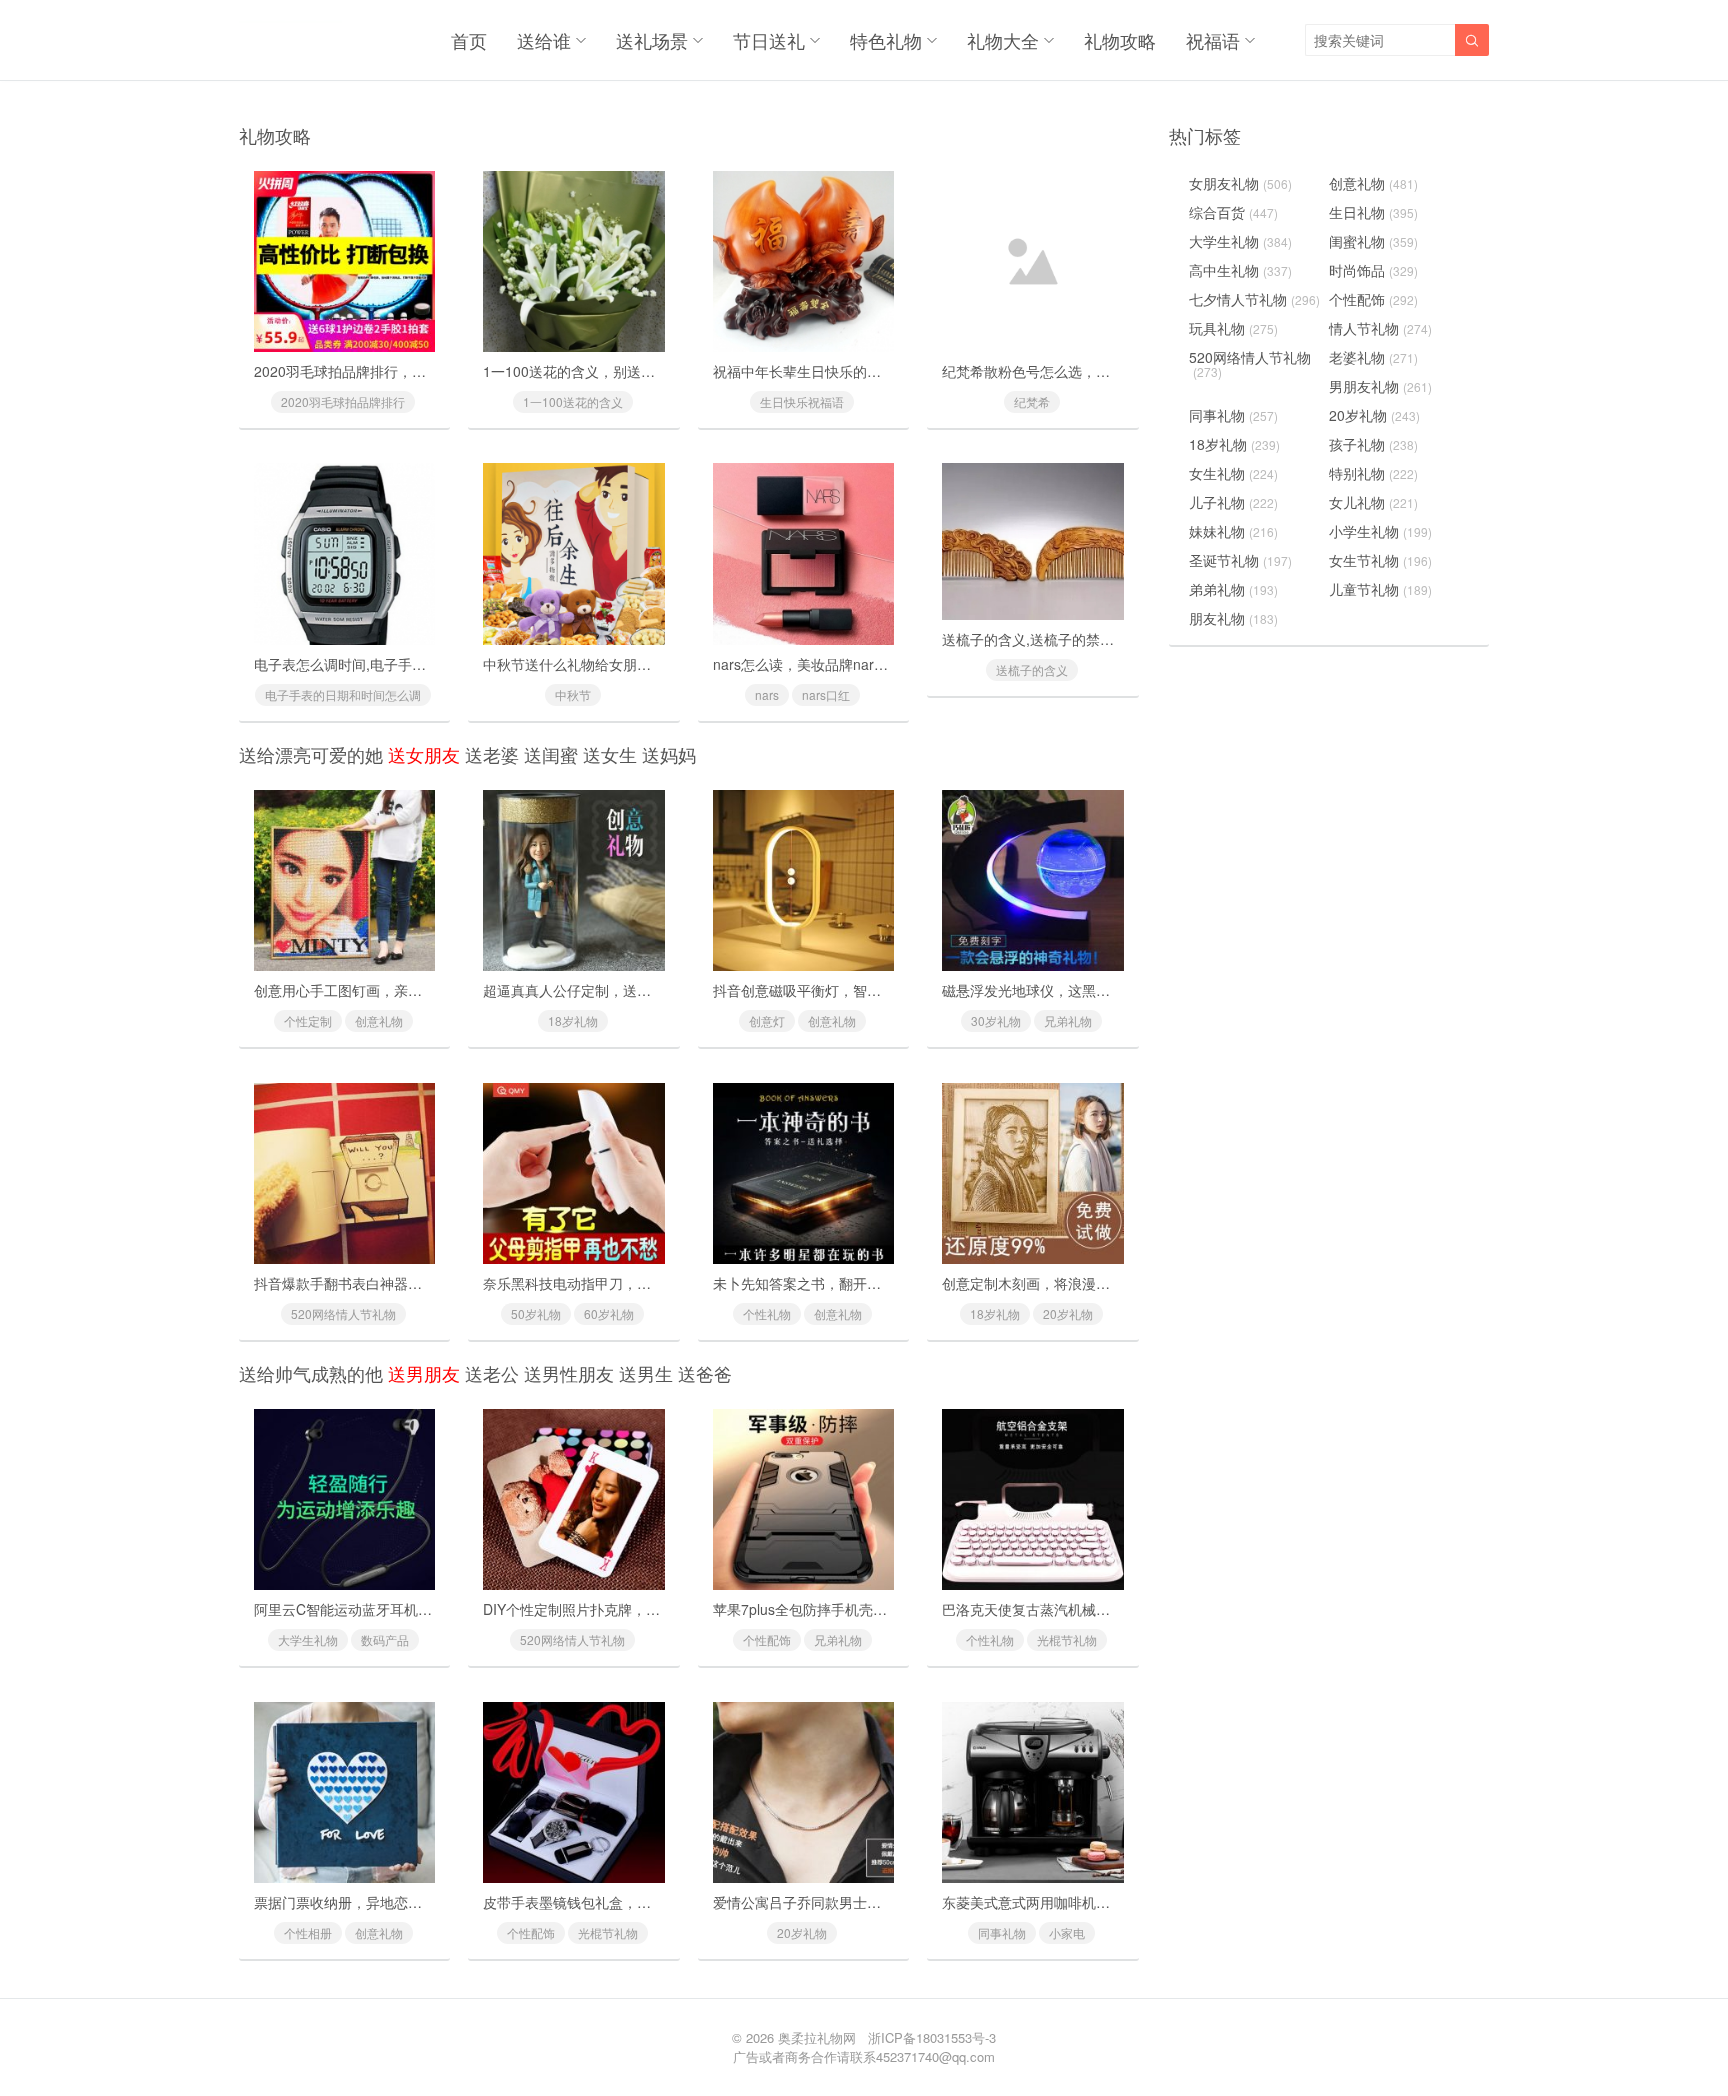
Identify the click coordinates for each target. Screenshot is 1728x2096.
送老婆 (492, 754)
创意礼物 (379, 1020)
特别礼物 (1373, 473)
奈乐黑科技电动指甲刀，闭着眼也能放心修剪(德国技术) (656, 1283)
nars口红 (826, 694)
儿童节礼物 (1380, 589)
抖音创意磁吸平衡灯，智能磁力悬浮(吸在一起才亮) (872, 990)
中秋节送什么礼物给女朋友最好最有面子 (609, 664)
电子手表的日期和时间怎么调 (343, 694)
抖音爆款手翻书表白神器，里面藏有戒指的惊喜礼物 (415, 1283)
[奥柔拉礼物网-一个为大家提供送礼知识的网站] (290, 40)
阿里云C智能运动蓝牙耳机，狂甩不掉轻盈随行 (399, 1609)
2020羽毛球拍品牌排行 (343, 401)
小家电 (1067, 1932)
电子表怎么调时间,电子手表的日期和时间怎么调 (403, 664)
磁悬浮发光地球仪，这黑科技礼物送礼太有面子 (1089, 990)
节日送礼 (769, 40)
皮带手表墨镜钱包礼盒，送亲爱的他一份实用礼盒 (637, 1902)
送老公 (492, 1373)
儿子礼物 (1233, 502)
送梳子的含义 (1032, 669)
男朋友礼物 (1380, 386)
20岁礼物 (1068, 1313)
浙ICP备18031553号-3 (932, 2037)
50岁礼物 (536, 1313)
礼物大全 (1003, 40)
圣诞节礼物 (1240, 560)
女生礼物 (1233, 473)
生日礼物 (1373, 212)
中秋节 (573, 694)
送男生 (646, 1373)
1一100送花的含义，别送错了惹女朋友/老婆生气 (634, 371)
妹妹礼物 (1233, 531)
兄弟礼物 (1068, 1020)
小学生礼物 (1380, 531)
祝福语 (1213, 40)
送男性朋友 (569, 1373)
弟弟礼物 (1233, 589)
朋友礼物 (1233, 618)
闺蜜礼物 (1373, 241)
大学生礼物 (308, 1639)
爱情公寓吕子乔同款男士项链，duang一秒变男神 (866, 1902)
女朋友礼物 (1240, 183)
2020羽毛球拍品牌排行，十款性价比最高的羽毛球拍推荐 (431, 371)
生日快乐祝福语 (802, 401)
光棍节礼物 (1067, 1639)
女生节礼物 (1380, 560)
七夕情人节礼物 (1254, 299)
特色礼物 (886, 40)
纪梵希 (1032, 401)
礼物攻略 (1120, 40)
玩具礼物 (1233, 328)
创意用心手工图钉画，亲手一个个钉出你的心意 (401, 990)
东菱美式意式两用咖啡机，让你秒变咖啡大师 (1082, 1902)
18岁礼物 (573, 1020)
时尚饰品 (1373, 270)
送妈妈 (669, 754)
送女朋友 (424, 754)
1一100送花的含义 (573, 401)
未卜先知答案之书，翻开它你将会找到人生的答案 (867, 1283)
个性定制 (308, 1020)
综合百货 (1233, 212)
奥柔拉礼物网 (817, 2037)
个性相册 (308, 1932)
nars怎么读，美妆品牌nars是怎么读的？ (839, 664)
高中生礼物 (1240, 270)
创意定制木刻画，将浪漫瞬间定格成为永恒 (1075, 1283)
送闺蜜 (551, 754)
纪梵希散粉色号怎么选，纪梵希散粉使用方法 (1082, 371)
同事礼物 (1002, 1932)
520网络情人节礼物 (343, 1313)
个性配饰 (767, 1639)
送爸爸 (705, 1373)
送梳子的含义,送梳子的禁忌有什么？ (1056, 639)
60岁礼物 (609, 1313)
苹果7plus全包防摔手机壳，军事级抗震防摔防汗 (863, 1609)
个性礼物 (767, 1313)
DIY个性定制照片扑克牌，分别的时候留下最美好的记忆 (655, 1609)
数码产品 (385, 1639)
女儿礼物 (1373, 502)
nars (767, 694)
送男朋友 (424, 1373)
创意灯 (767, 1020)
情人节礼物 (1380, 328)
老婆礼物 (1373, 357)
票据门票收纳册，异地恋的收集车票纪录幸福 (394, 1902)
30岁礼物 (996, 1020)
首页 (469, 40)
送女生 (610, 754)
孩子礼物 (1373, 444)
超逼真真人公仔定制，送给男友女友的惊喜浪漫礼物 (644, 990)
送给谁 (544, 40)
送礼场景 (652, 40)
